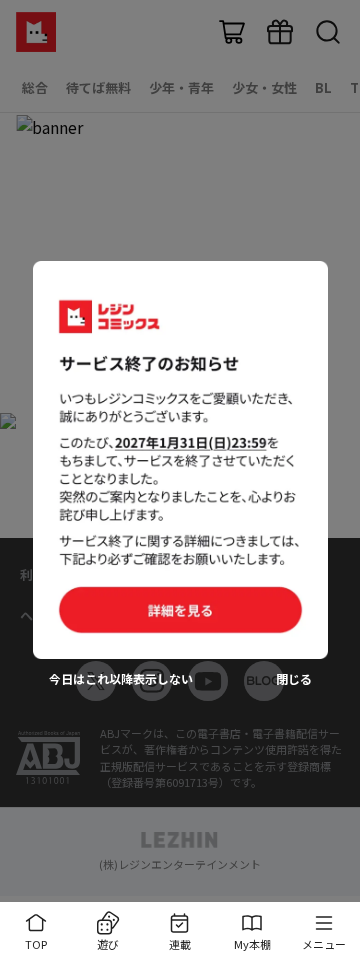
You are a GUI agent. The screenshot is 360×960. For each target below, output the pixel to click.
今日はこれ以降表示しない (121, 679)
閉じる (294, 679)
